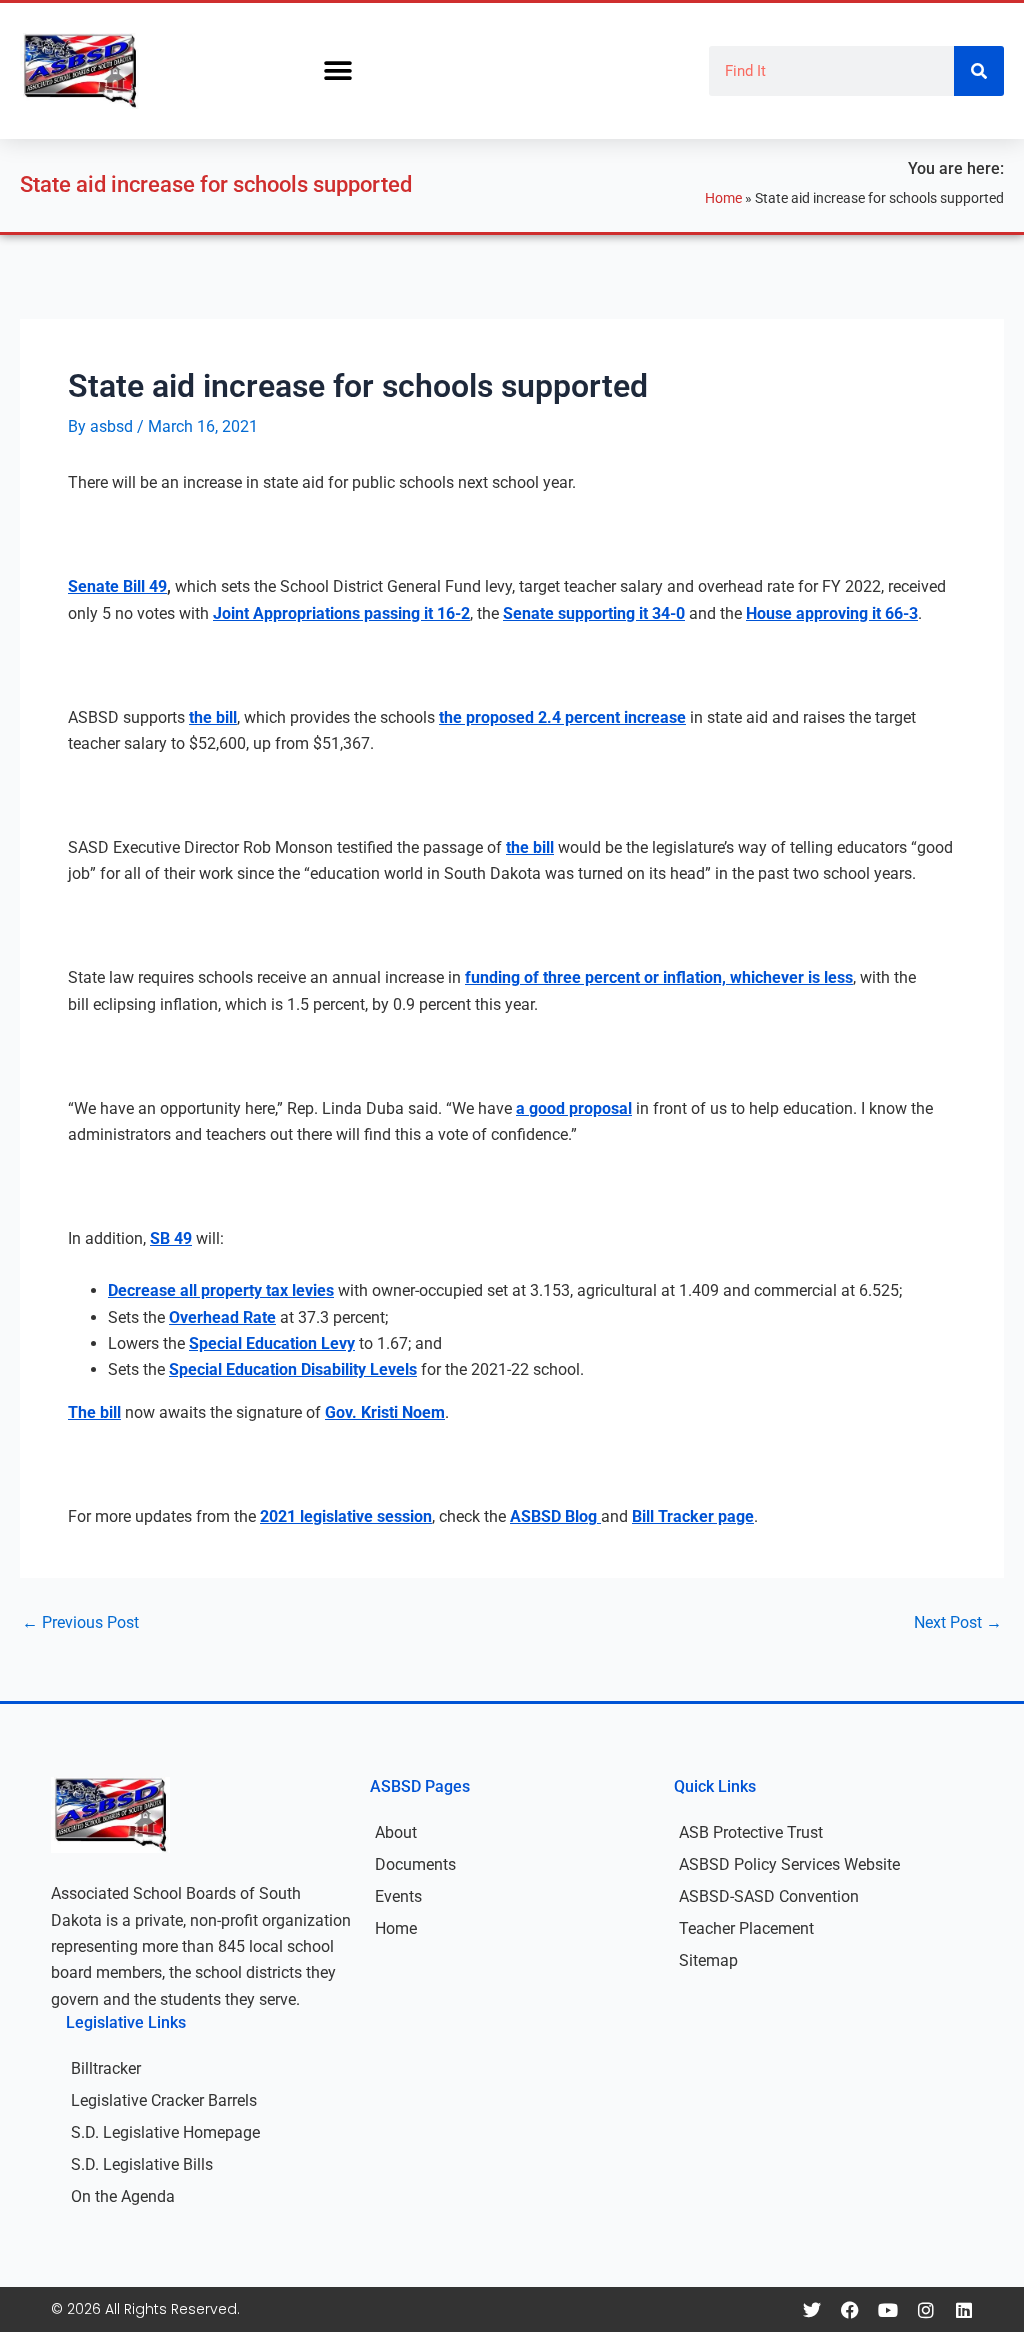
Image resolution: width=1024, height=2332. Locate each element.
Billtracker (106, 2068)
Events (398, 1896)
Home (723, 198)
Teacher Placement (746, 1928)
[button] (337, 71)
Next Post (958, 1623)
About (396, 1832)
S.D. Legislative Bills (142, 2164)
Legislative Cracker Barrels (164, 2100)
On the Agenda (123, 2196)
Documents (415, 1864)
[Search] (979, 71)
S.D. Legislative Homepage (165, 2132)
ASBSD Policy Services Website (789, 1864)
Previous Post (80, 1623)
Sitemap (708, 1960)
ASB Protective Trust (751, 1832)
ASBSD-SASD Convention (769, 1896)
